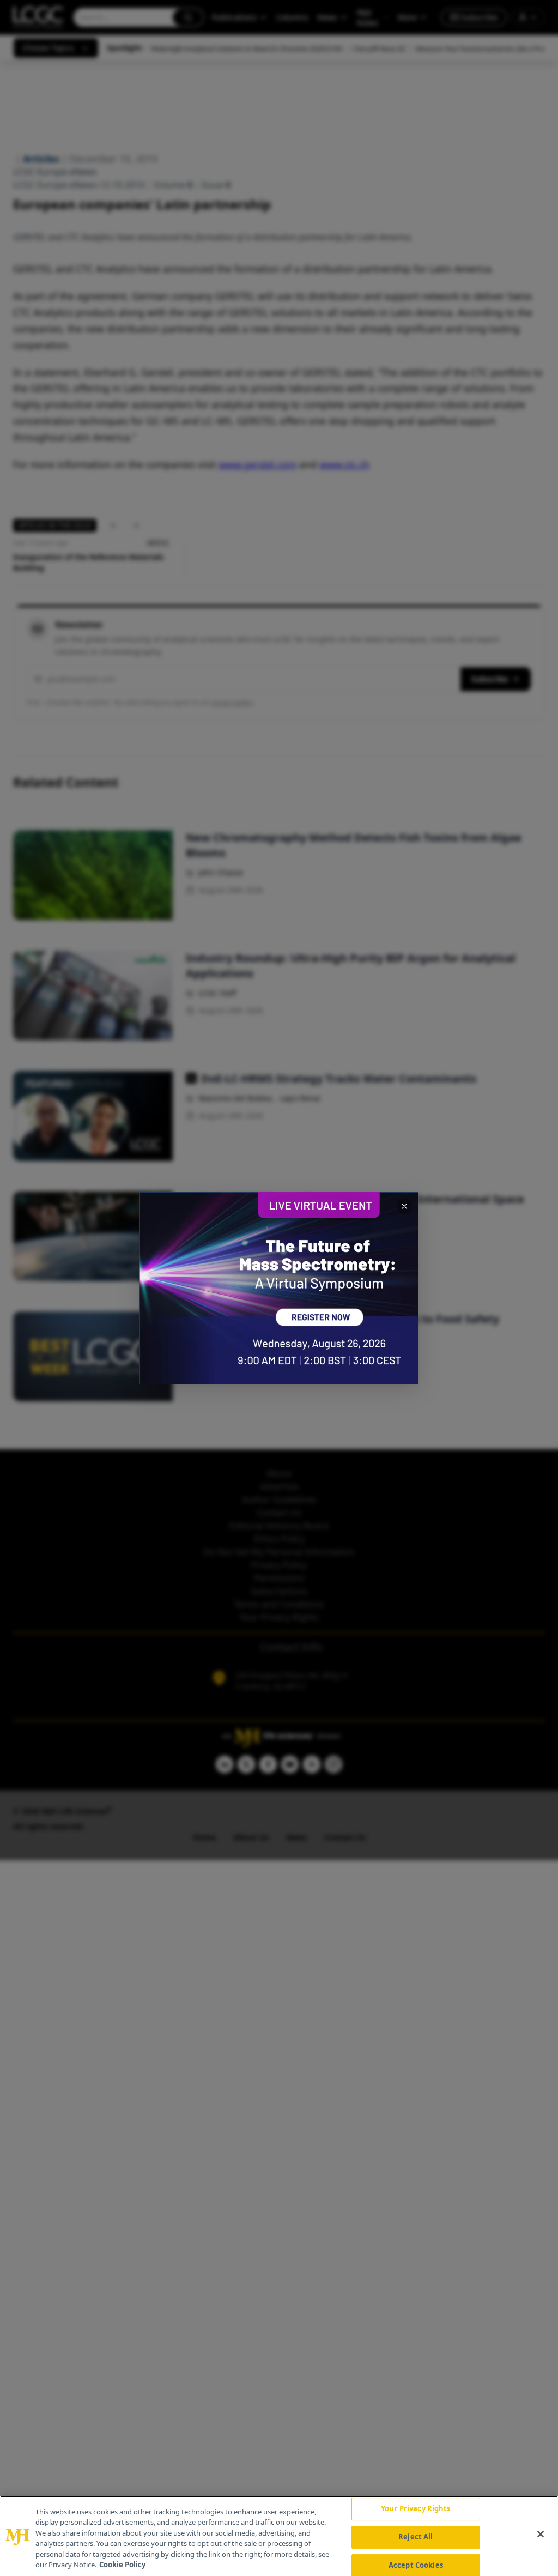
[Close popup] (404, 1206)
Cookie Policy (122, 2565)
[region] (279, 2536)
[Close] (541, 2535)
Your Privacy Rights (416, 2509)
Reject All (416, 2537)
